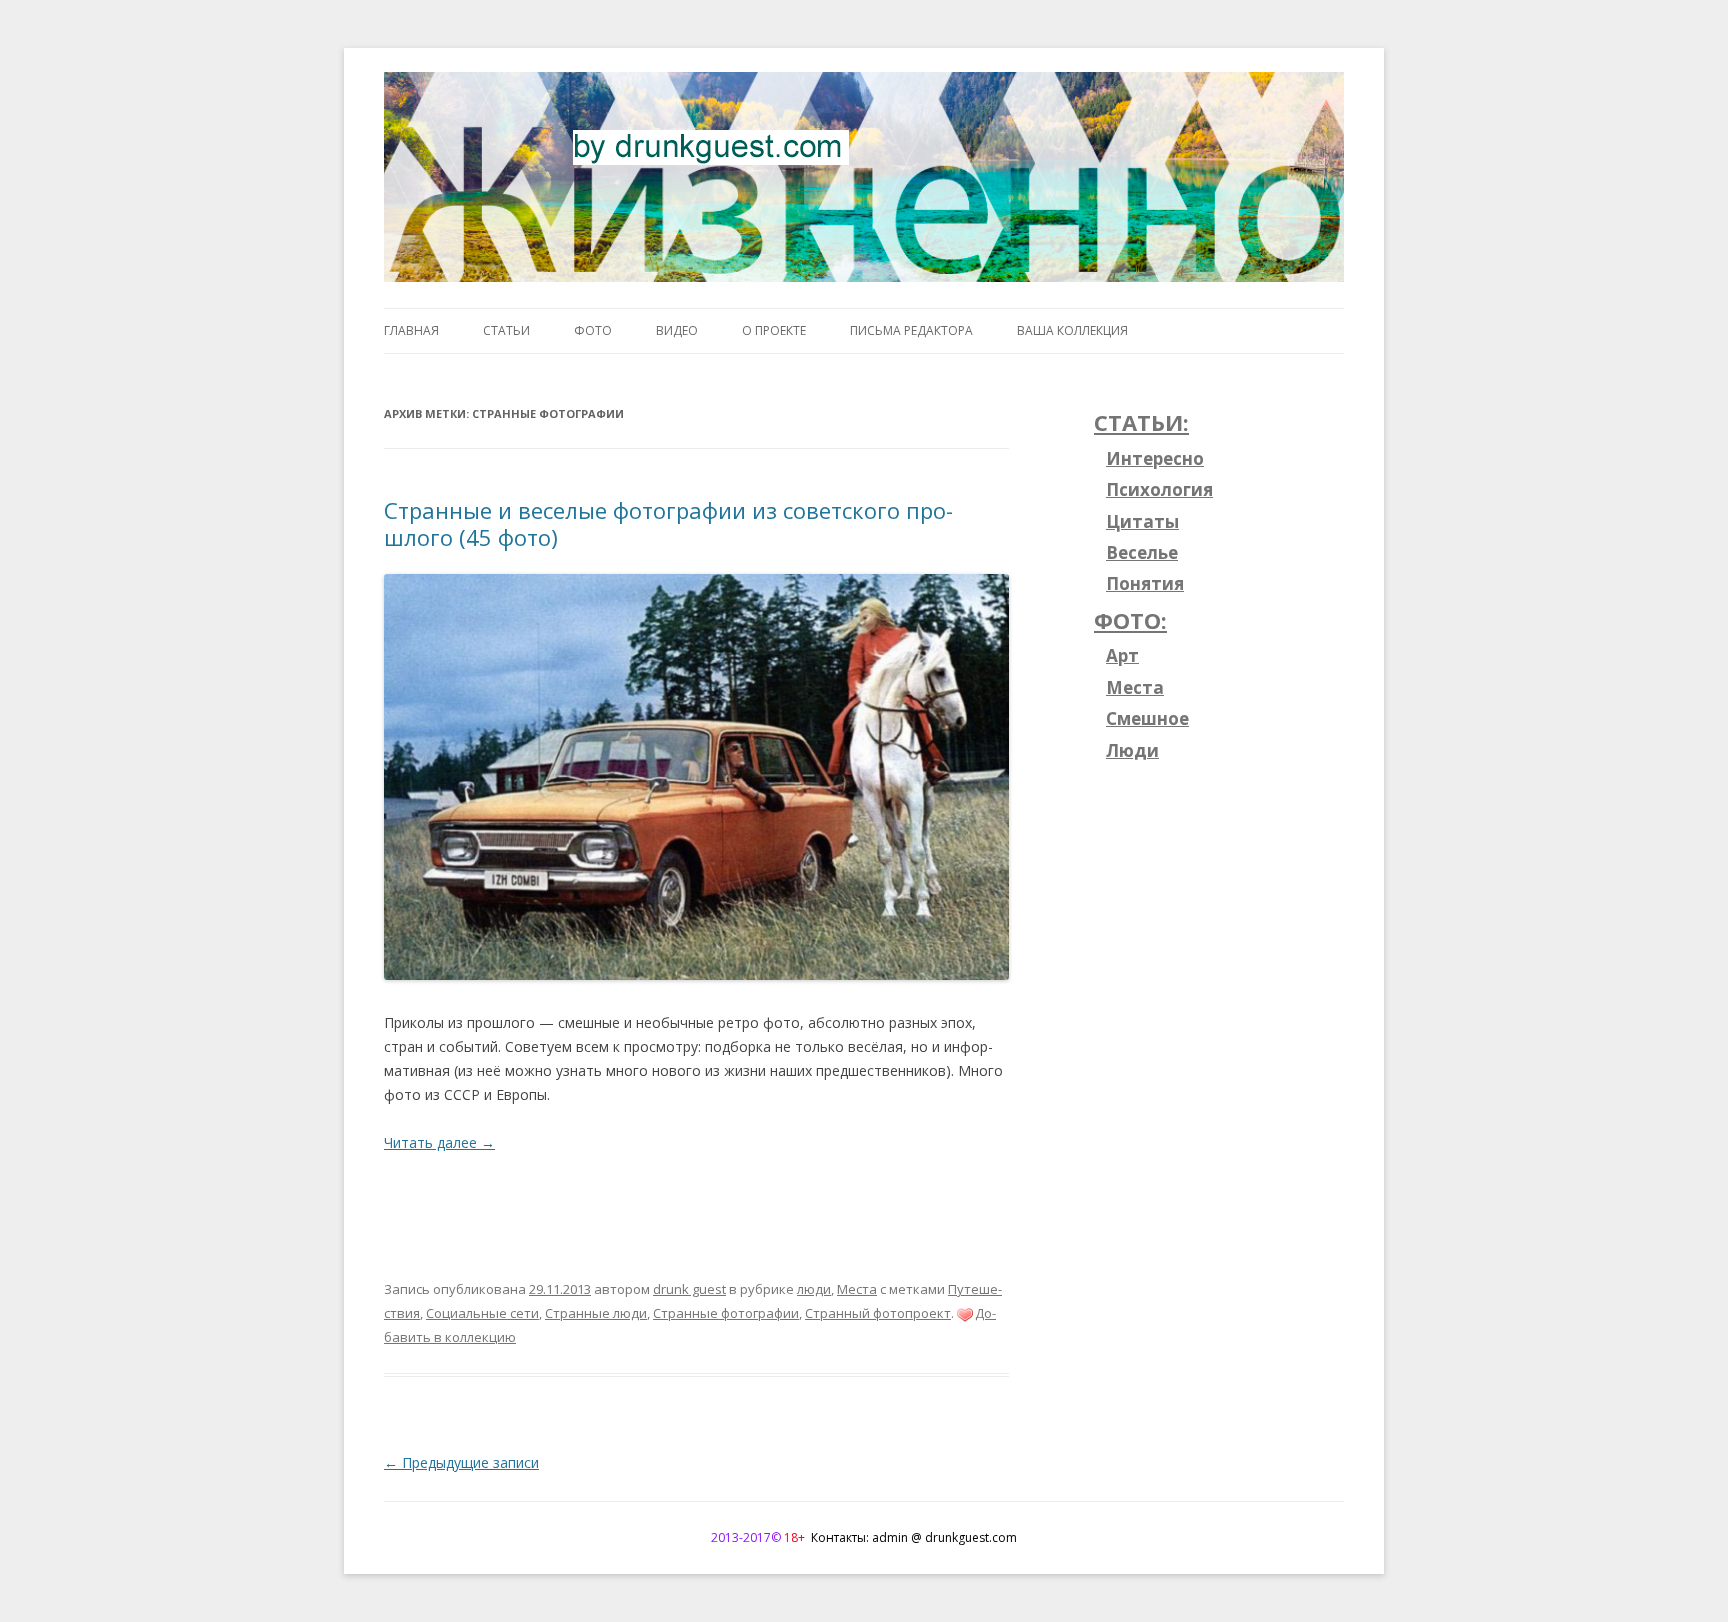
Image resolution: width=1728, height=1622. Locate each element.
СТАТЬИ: (1141, 422)
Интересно (1155, 458)
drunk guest (689, 1289)
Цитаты (1142, 521)
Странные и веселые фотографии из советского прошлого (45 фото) (668, 523)
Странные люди (596, 1313)
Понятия (1145, 583)
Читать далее (439, 1142)
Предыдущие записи (461, 1462)
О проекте (774, 330)
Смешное (1147, 718)
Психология (1159, 489)
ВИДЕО (677, 330)
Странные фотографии (726, 1313)
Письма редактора (911, 330)
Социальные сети (482, 1313)
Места (857, 1289)
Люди (1132, 750)
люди (814, 1289)
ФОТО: (1130, 620)
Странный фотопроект (878, 1313)
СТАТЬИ (506, 330)
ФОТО (593, 330)
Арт (1122, 655)
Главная (411, 330)
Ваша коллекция (1072, 330)
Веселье (1142, 552)
